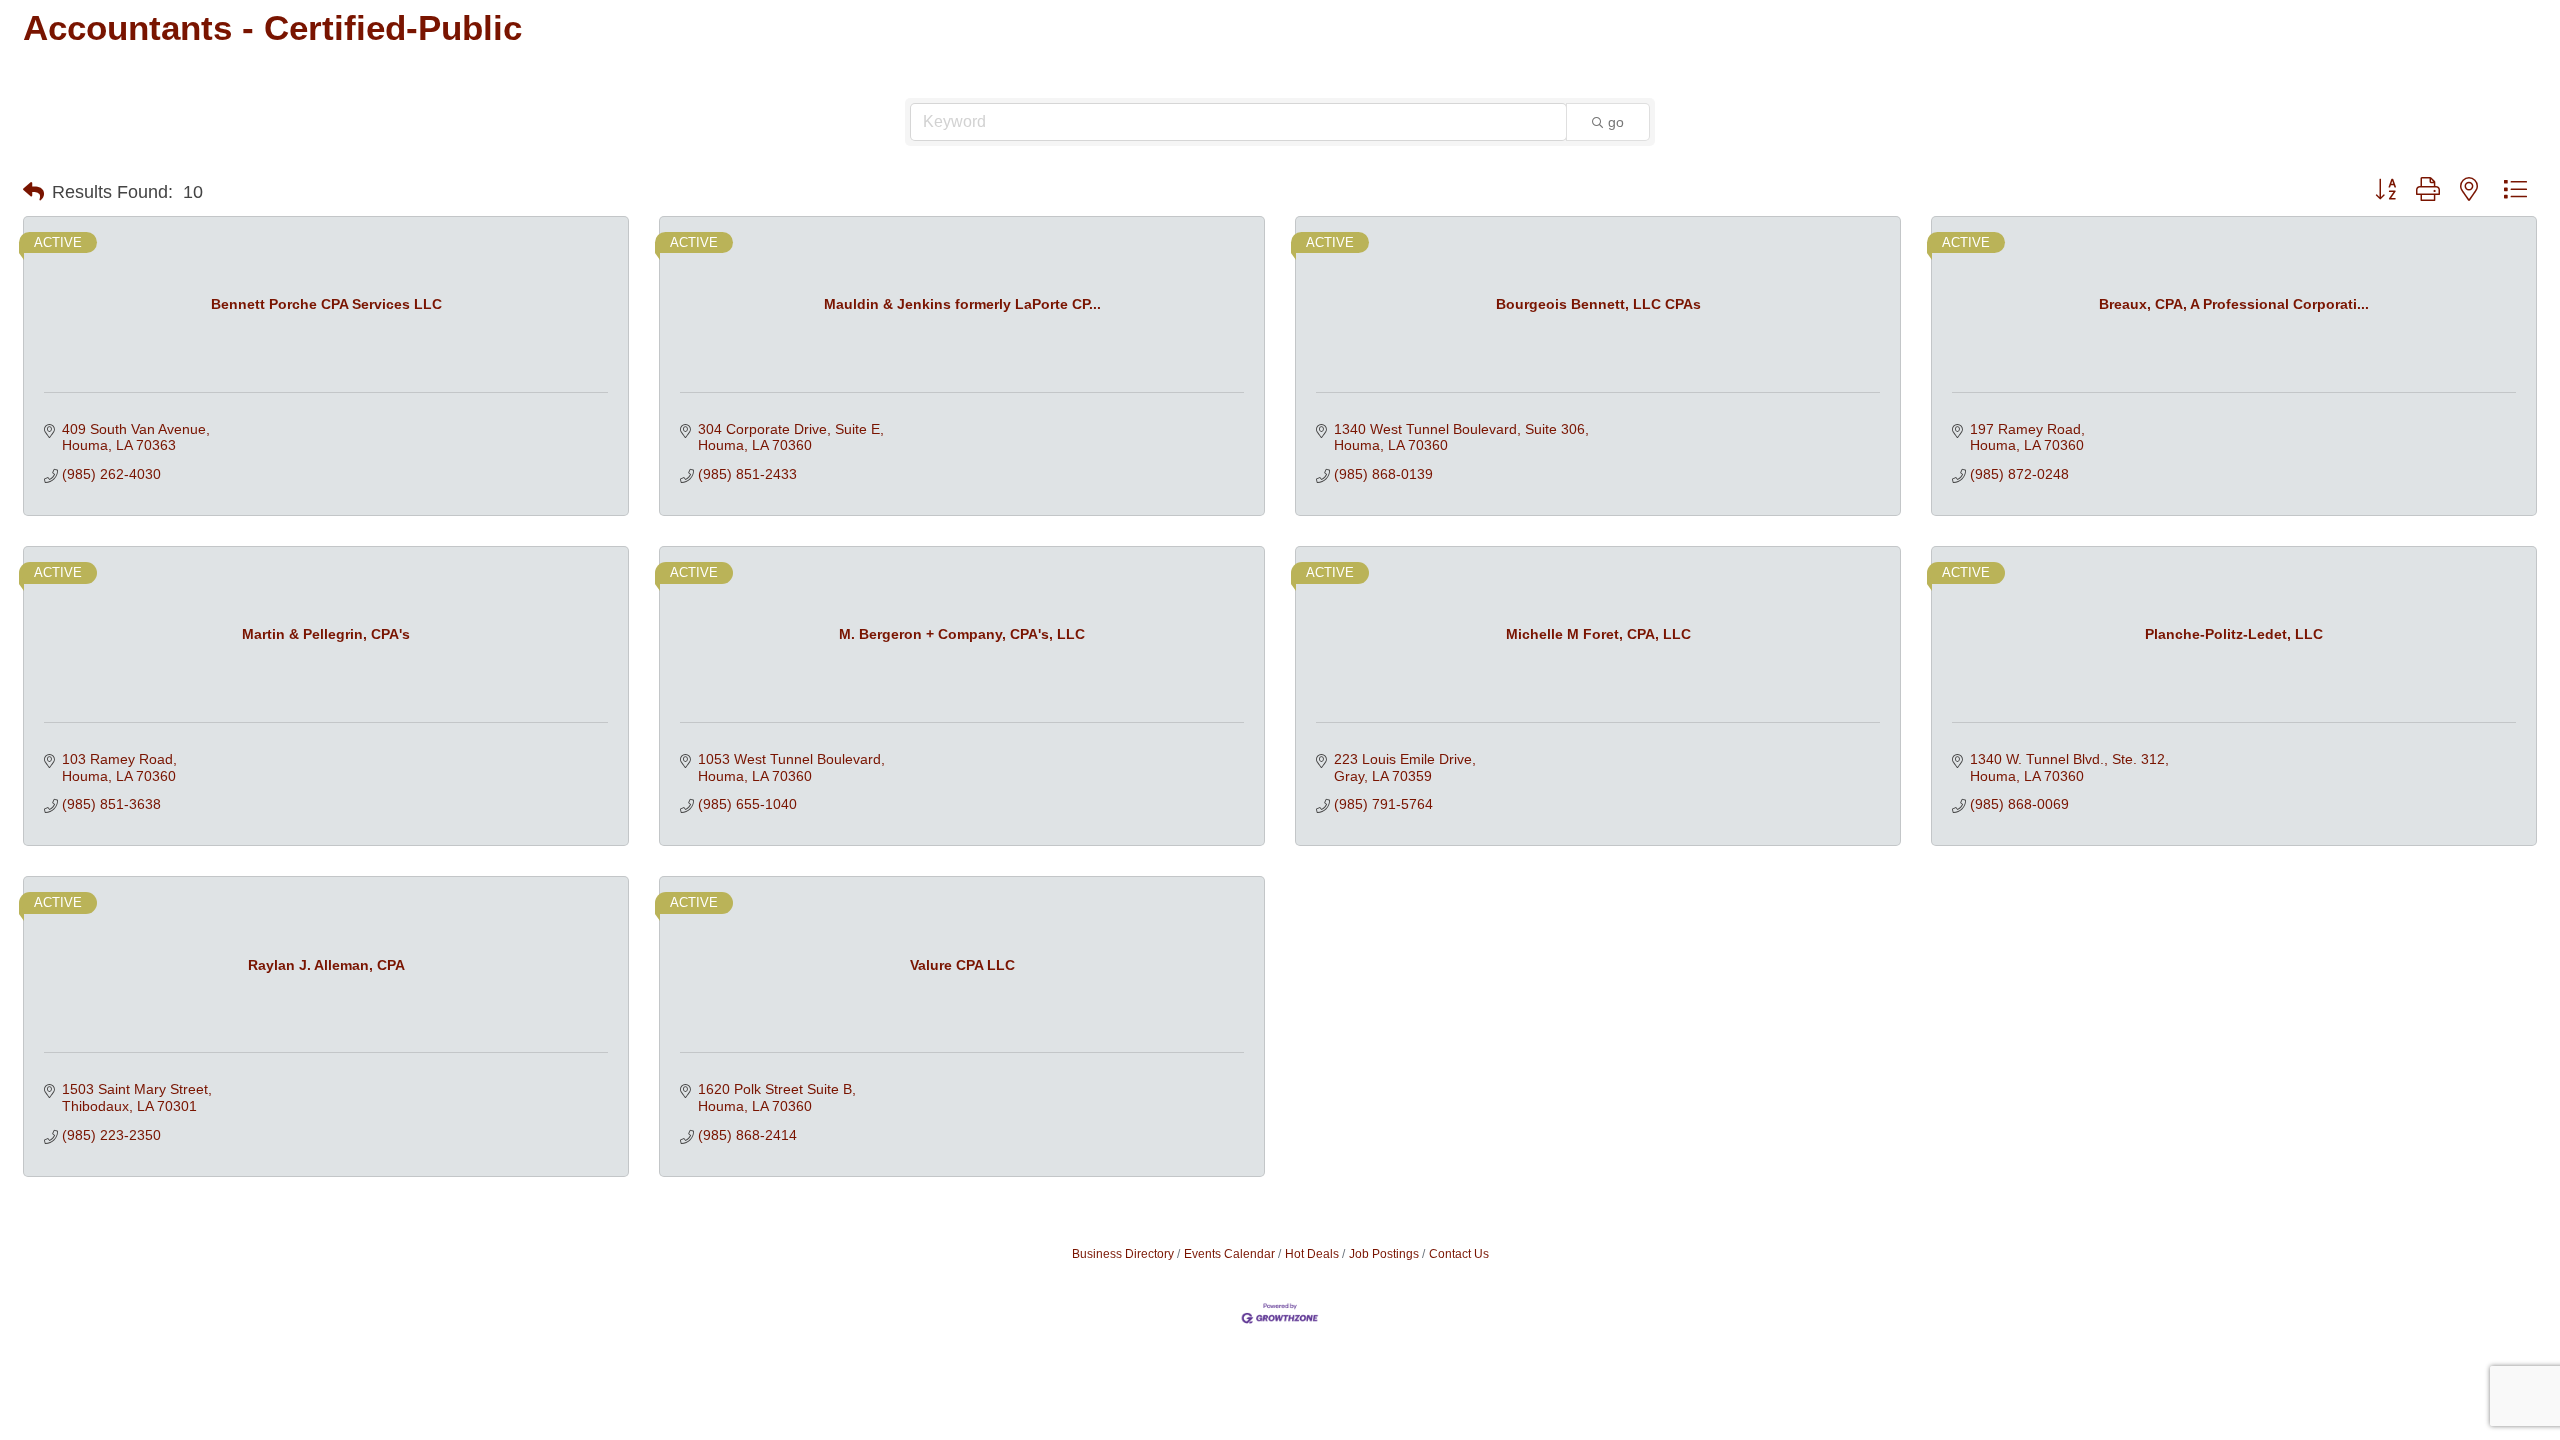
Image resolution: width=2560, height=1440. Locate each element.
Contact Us (1459, 1254)
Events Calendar (1229, 1254)
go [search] (1616, 122)
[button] (33, 192)
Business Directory (1123, 1254)
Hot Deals (1312, 1254)
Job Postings (1384, 1254)
